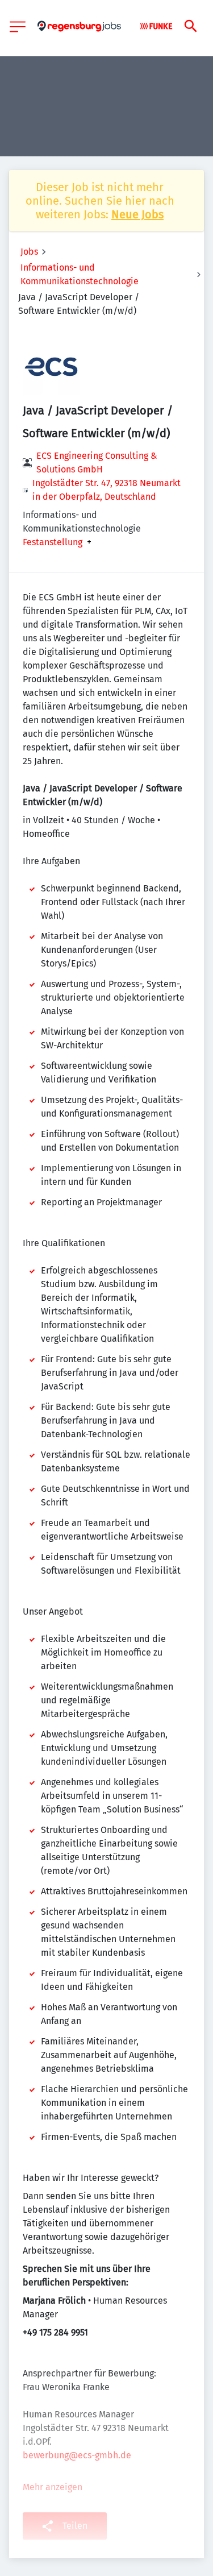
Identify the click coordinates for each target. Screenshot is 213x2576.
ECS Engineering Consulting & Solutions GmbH (97, 462)
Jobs (29, 252)
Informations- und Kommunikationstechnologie (80, 274)
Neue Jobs (137, 214)
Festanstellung (53, 542)
